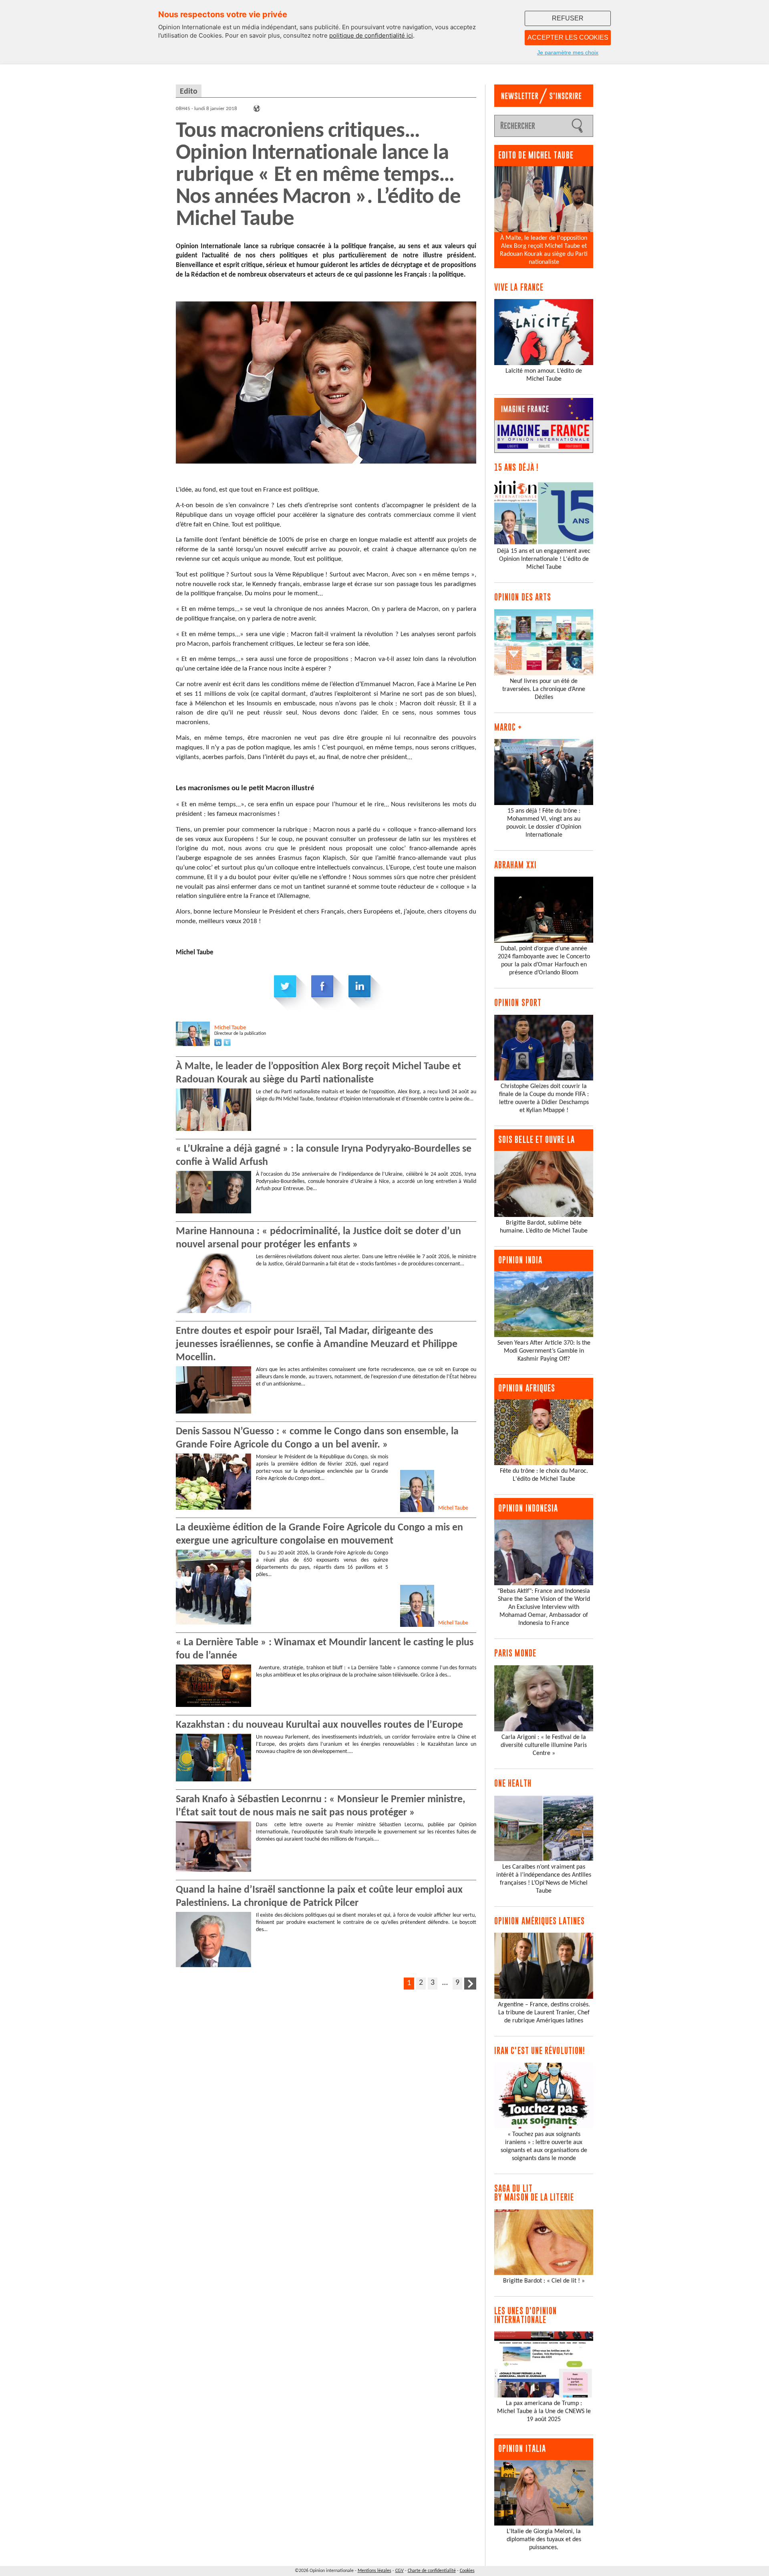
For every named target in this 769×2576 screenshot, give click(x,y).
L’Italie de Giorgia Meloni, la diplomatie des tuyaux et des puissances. (544, 2540)
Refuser (568, 18)
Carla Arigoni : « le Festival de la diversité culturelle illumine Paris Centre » (544, 1745)
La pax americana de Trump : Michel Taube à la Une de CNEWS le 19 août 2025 (544, 2411)
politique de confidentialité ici (371, 35)
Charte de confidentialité (432, 2571)
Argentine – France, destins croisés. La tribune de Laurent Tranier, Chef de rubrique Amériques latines (544, 2013)
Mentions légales (374, 2571)
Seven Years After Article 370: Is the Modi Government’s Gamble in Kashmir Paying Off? (544, 1351)
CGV (400, 2571)
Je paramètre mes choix (568, 52)
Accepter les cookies (568, 37)
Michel (230, 1028)
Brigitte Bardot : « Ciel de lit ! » (544, 2281)
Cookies (467, 2571)
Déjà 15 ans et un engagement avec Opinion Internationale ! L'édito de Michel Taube (544, 559)
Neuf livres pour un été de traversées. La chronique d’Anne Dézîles (544, 689)
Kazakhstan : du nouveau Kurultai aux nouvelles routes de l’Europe (319, 1725)
